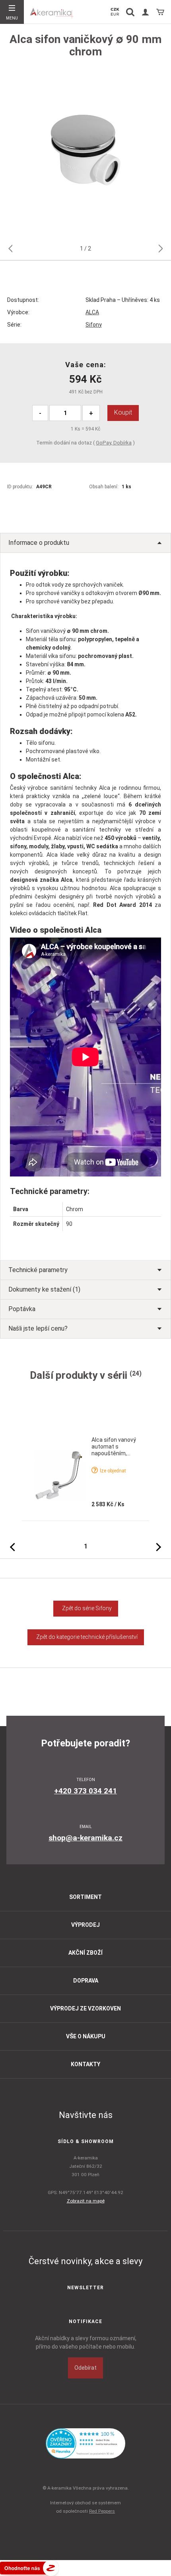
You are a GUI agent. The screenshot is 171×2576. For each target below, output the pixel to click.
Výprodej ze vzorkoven (85, 2008)
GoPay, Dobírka (114, 443)
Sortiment (85, 1897)
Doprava (86, 1981)
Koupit (123, 412)
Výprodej (85, 1925)
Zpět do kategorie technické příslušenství (86, 1637)
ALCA (92, 312)
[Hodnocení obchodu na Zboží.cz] (29, 2567)
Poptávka (22, 1309)
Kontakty (85, 2064)
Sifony (94, 325)
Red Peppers (102, 2511)
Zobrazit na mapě (86, 2201)
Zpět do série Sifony (86, 1608)
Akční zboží (85, 1953)
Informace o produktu (39, 543)
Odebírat (85, 2368)
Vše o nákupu (86, 2036)
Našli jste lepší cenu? (38, 1328)
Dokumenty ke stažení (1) (44, 1289)
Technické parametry (38, 1270)
